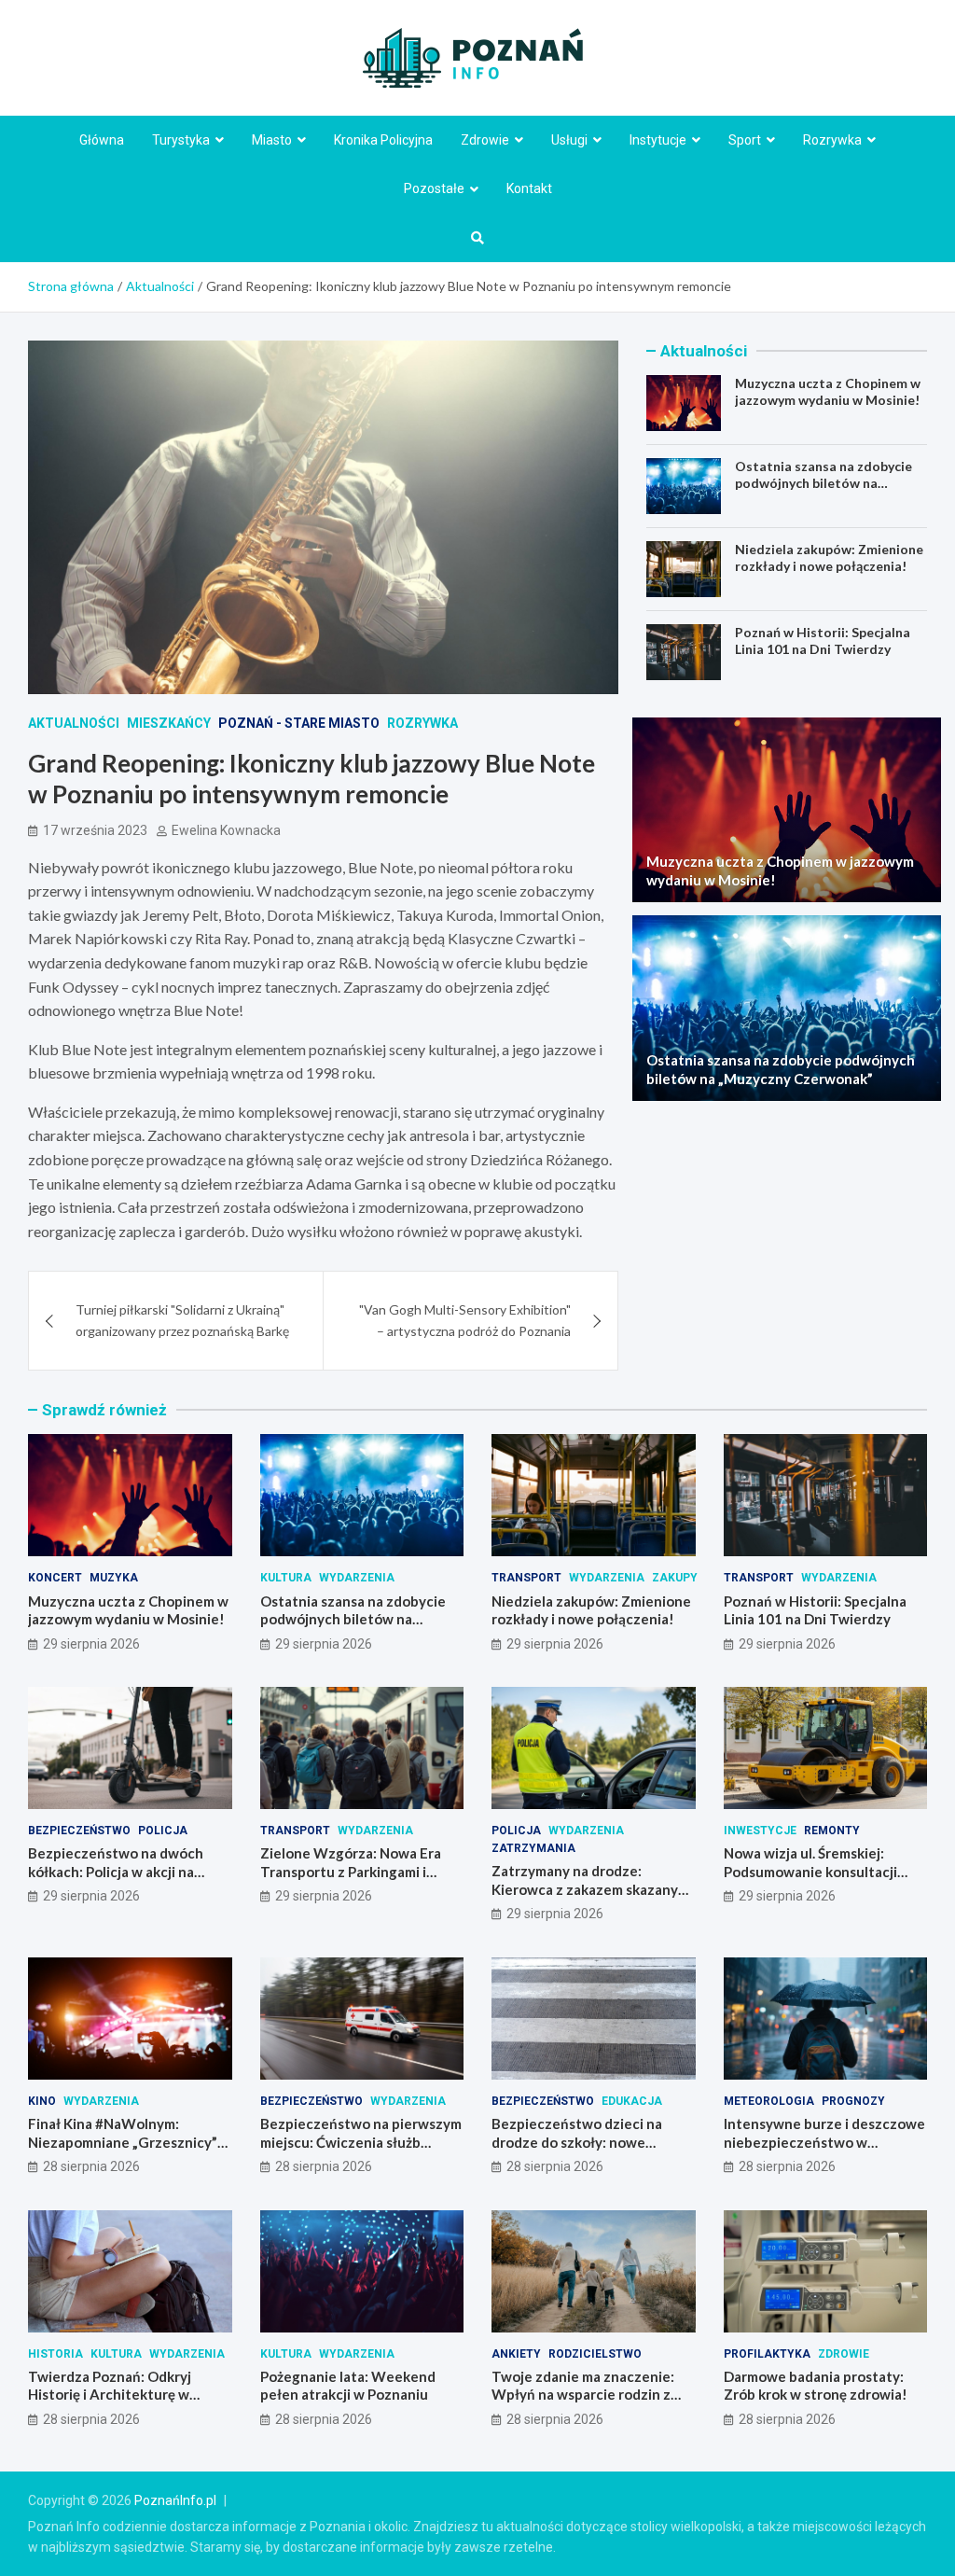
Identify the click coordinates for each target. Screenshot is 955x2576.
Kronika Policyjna (383, 140)
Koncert (55, 1578)
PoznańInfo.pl (175, 2500)
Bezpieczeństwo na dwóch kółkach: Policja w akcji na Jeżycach (116, 1871)
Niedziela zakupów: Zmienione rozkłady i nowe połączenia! (829, 557)
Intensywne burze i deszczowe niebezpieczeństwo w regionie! (824, 2142)
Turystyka (181, 140)
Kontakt (529, 188)
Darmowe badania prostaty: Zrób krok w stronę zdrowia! (816, 2386)
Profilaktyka (767, 2354)
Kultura (286, 1578)
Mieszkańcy (169, 723)
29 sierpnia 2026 (91, 1644)
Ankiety (516, 2354)
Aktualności (74, 723)
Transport (526, 1578)
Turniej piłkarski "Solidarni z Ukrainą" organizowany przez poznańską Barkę (182, 1320)
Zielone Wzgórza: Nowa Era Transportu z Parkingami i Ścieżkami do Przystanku (351, 1871)
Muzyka (114, 1578)
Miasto (272, 140)
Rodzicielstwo (595, 2354)
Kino (42, 2101)
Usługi (569, 140)
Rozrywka (832, 140)
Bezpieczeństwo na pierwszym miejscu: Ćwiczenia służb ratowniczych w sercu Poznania (361, 2151)
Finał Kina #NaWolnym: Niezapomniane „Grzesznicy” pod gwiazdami (123, 2142)
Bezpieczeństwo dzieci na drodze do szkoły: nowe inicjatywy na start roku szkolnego (577, 2151)
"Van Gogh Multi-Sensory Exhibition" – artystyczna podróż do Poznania (465, 1320)
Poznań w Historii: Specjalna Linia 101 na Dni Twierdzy (823, 641)
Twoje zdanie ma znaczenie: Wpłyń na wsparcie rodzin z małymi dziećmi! (583, 2395)
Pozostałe (434, 188)
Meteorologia (769, 2101)
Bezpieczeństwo (79, 1831)
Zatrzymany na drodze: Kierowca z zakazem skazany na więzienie (585, 1889)
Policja (163, 1831)
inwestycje (760, 1831)
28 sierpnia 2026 (91, 2166)
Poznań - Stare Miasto (299, 723)
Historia (55, 2354)
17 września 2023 (95, 830)
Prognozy (853, 2101)
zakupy (675, 1578)
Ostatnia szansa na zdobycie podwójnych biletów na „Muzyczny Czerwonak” (824, 483)
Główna (102, 140)
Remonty (832, 1831)
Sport (745, 140)
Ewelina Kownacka (226, 830)
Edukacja (632, 2101)
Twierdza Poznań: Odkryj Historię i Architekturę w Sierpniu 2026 (110, 2395)
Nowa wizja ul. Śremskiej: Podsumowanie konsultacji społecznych (810, 1871)
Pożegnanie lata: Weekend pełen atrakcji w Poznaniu (348, 2386)
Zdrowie (485, 140)
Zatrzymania (533, 1848)
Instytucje (658, 140)
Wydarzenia (357, 1578)
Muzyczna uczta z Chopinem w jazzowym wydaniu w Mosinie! (828, 391)
